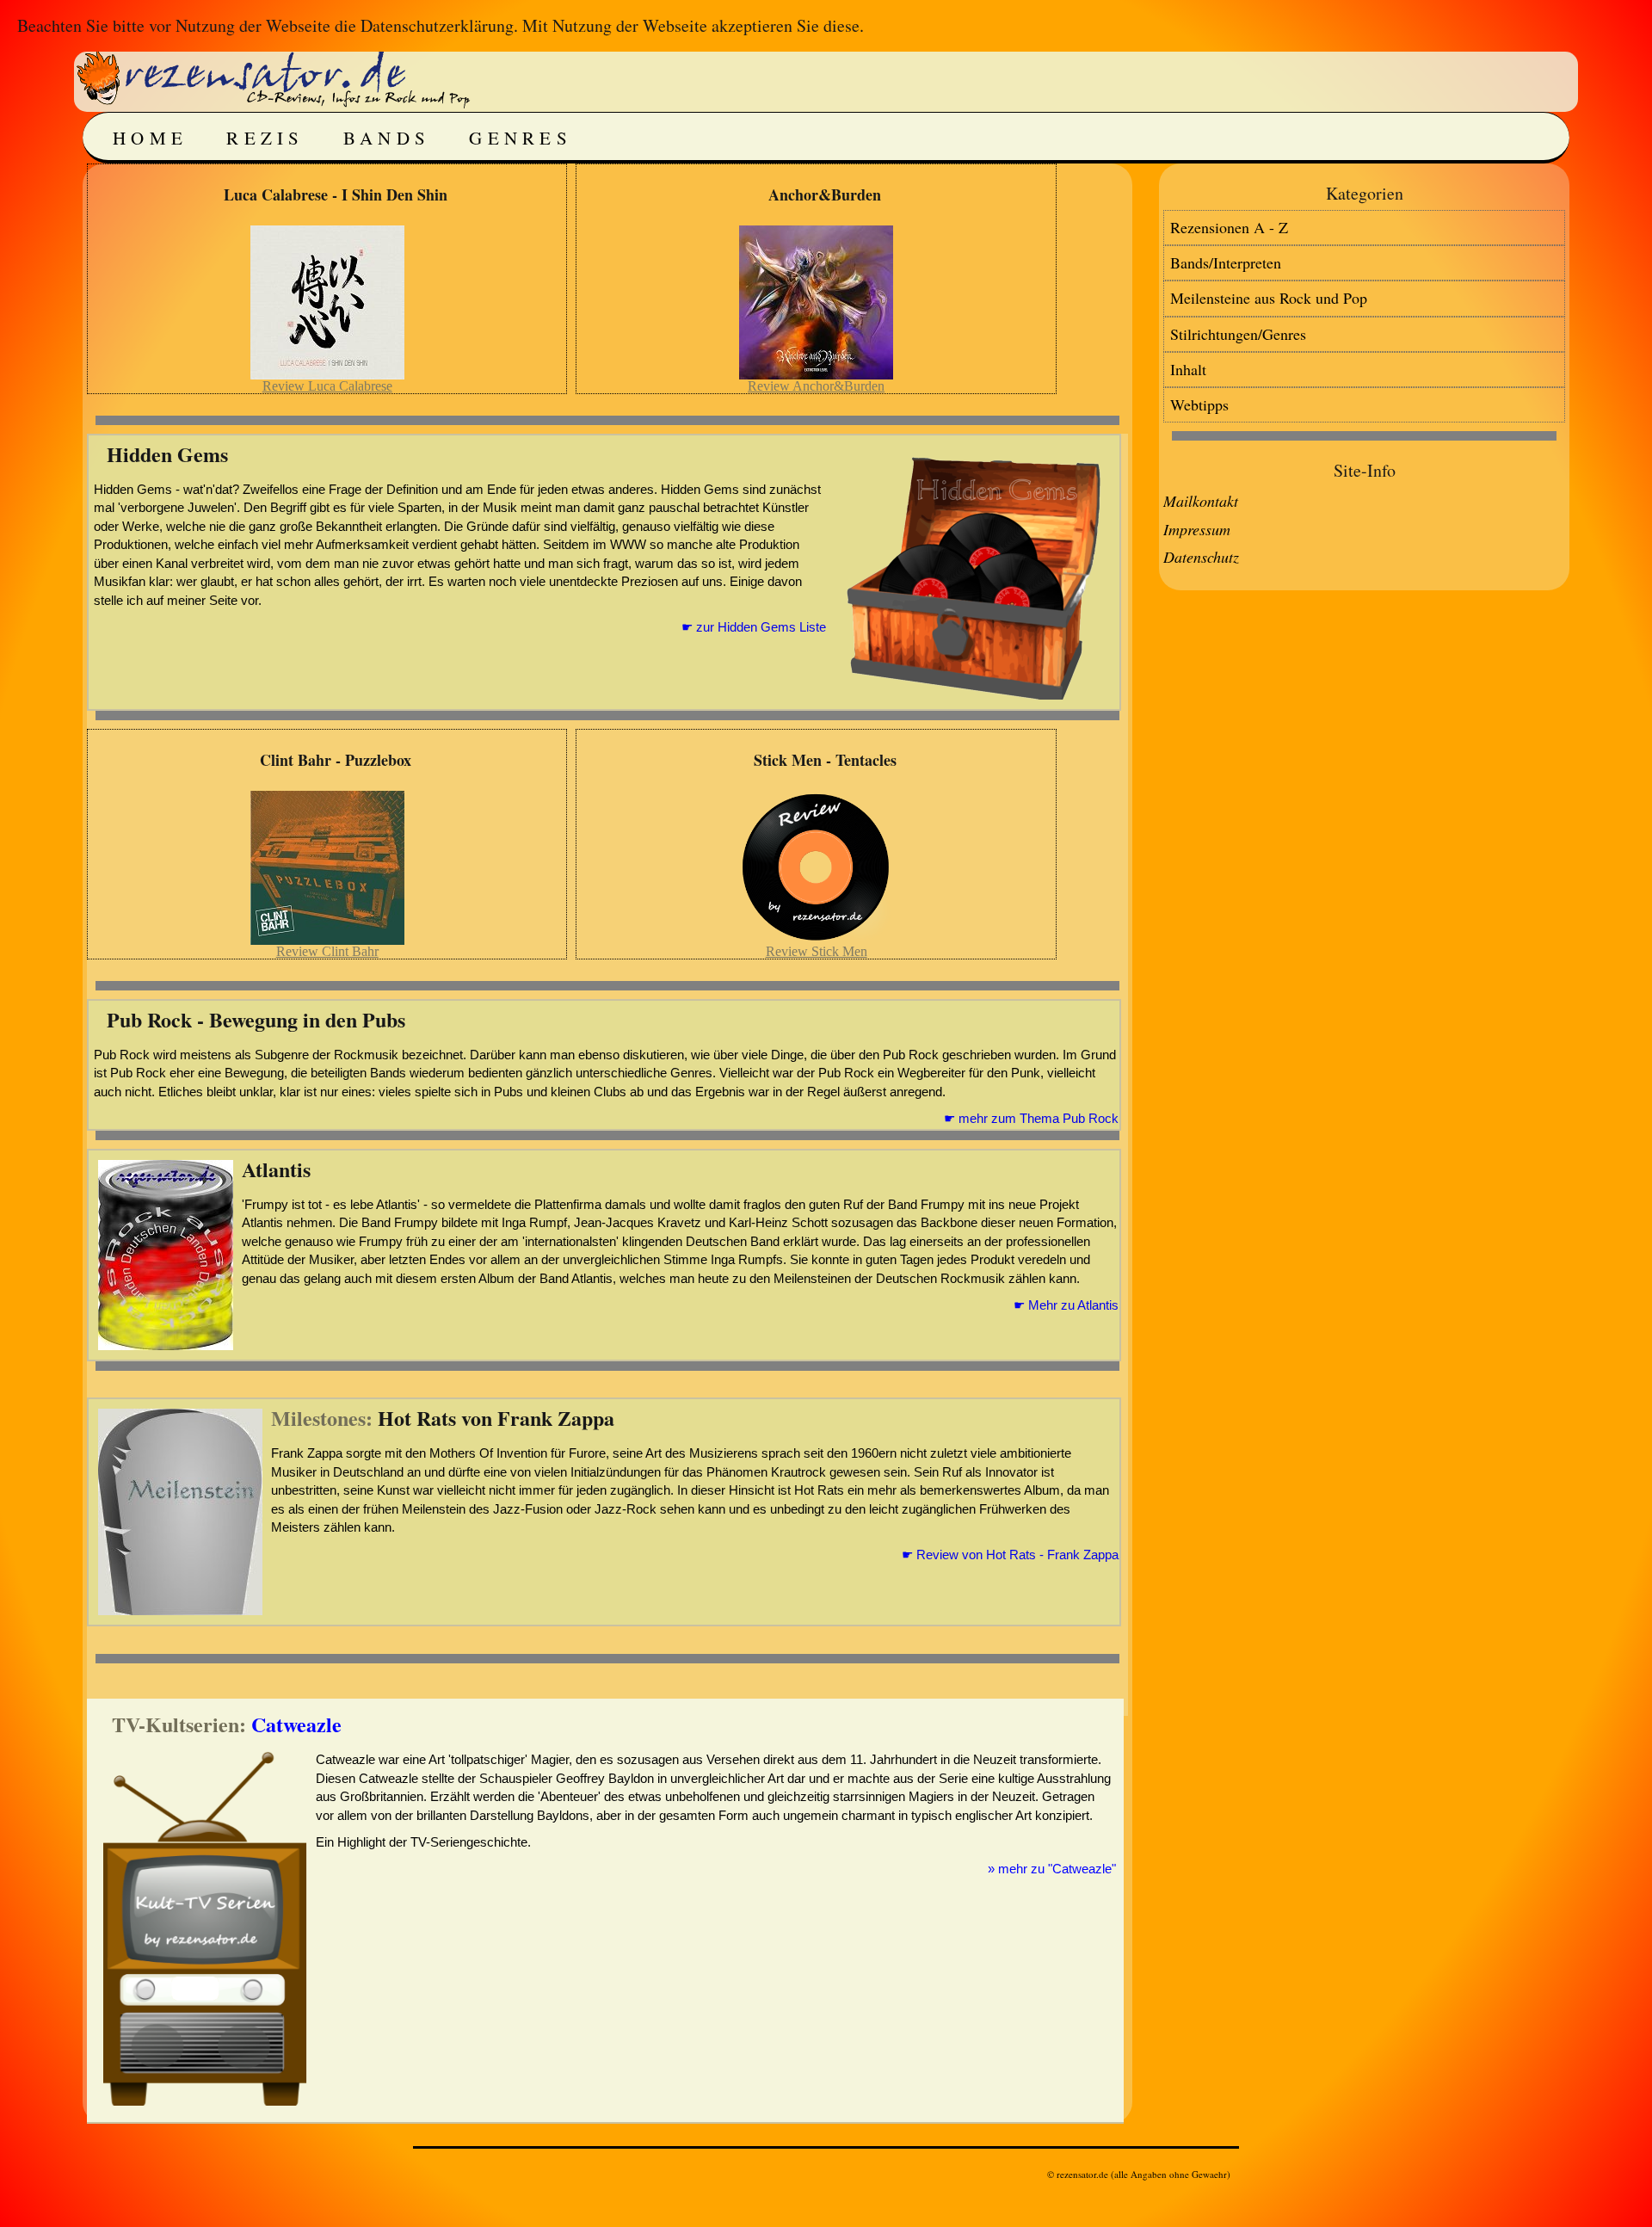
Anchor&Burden (825, 194)
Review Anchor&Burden (816, 386)
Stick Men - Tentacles (825, 760)
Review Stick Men (817, 951)
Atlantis (276, 1169)
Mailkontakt (1201, 501)
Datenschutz (1201, 557)
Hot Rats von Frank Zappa (496, 1418)
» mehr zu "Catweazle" (1052, 1869)
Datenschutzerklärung (437, 25)
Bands (387, 138)
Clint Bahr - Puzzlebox (336, 760)
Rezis (265, 138)
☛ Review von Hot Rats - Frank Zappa (1010, 1555)
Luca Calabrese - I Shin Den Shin (336, 194)
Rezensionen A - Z (1229, 227)
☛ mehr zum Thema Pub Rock (1031, 1118)
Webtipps (1199, 404)
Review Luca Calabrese (327, 386)
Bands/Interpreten (1226, 262)
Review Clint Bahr (327, 951)
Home (150, 138)
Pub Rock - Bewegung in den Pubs (256, 1019)
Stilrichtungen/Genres (1238, 334)
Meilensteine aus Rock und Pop (1269, 298)
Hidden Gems (167, 454)
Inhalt (1188, 369)
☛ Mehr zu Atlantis (1066, 1305)
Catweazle (296, 1724)
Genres (521, 138)
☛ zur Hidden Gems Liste (754, 627)
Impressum (1197, 529)
